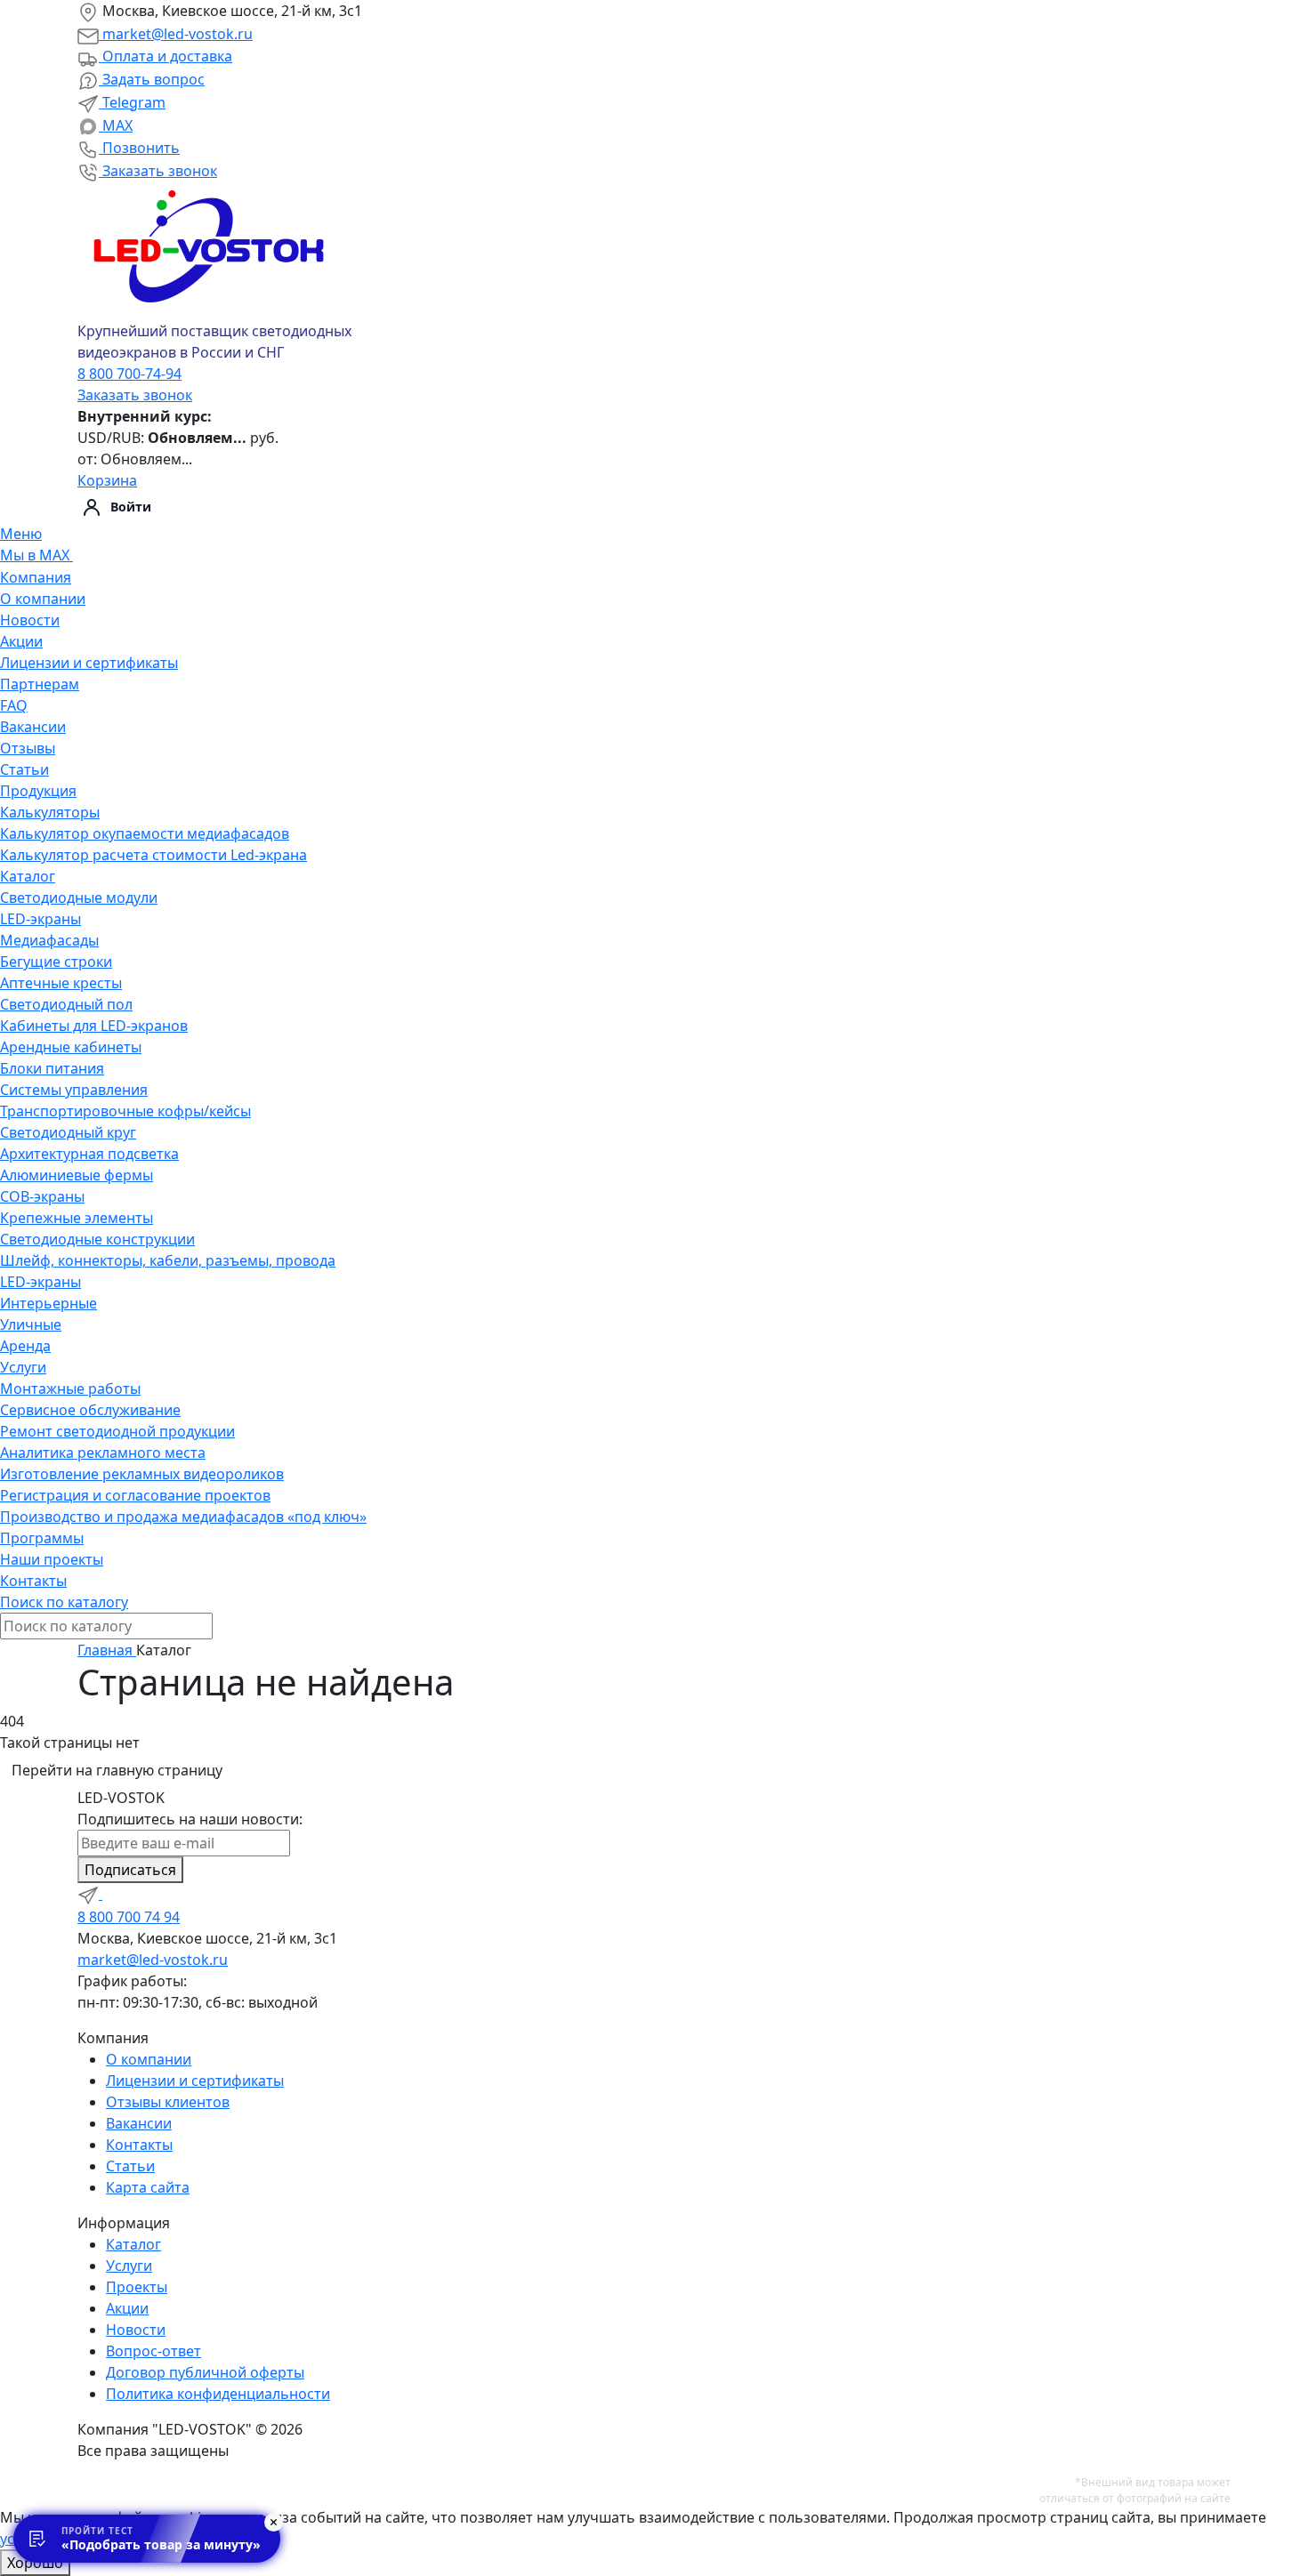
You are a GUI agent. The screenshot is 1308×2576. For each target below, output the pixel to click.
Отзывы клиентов (168, 2102)
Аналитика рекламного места (103, 1453)
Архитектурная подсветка (89, 1154)
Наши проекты (52, 1559)
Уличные (31, 1324)
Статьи (24, 769)
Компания (36, 577)
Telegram (132, 102)
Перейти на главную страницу (117, 1770)
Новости (30, 620)
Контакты (33, 1581)
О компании (43, 599)
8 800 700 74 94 (129, 1917)
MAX (116, 125)
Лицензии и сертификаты (89, 663)
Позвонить (139, 148)
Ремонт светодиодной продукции (117, 1431)
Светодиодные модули (79, 898)
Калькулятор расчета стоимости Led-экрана (153, 855)
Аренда (25, 1346)
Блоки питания (52, 1068)
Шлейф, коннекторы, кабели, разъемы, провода (168, 1260)
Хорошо (35, 2563)
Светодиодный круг (68, 1132)
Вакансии (33, 727)
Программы (42, 1538)
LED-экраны (40, 919)
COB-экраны (42, 1196)
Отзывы (28, 748)
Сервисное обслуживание (90, 1410)
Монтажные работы (70, 1389)
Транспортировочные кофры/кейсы (125, 1111)
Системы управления (74, 1090)
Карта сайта (148, 2187)
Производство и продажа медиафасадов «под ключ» (183, 1517)
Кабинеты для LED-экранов (94, 1026)
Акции (21, 641)
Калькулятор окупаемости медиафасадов (145, 833)
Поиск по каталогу (64, 1602)
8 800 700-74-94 (129, 374)
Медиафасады (49, 940)
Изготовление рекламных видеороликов (142, 1474)
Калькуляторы (50, 812)
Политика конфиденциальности (218, 2394)
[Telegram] (90, 1894)
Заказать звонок (158, 171)
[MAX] (113, 1894)
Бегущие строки (56, 962)
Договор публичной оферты (205, 2372)
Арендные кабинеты (71, 1047)
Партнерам (40, 684)
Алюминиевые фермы (77, 1175)
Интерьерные (48, 1303)
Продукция (38, 791)
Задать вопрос (152, 79)
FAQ (14, 705)
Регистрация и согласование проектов (135, 1495)
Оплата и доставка (166, 56)
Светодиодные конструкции (97, 1239)
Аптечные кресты (61, 983)
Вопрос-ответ (153, 2351)
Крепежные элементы (77, 1218)
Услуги (23, 1367)
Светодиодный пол (66, 1004)
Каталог (28, 876)
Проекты (137, 2287)
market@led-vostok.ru (176, 34)
